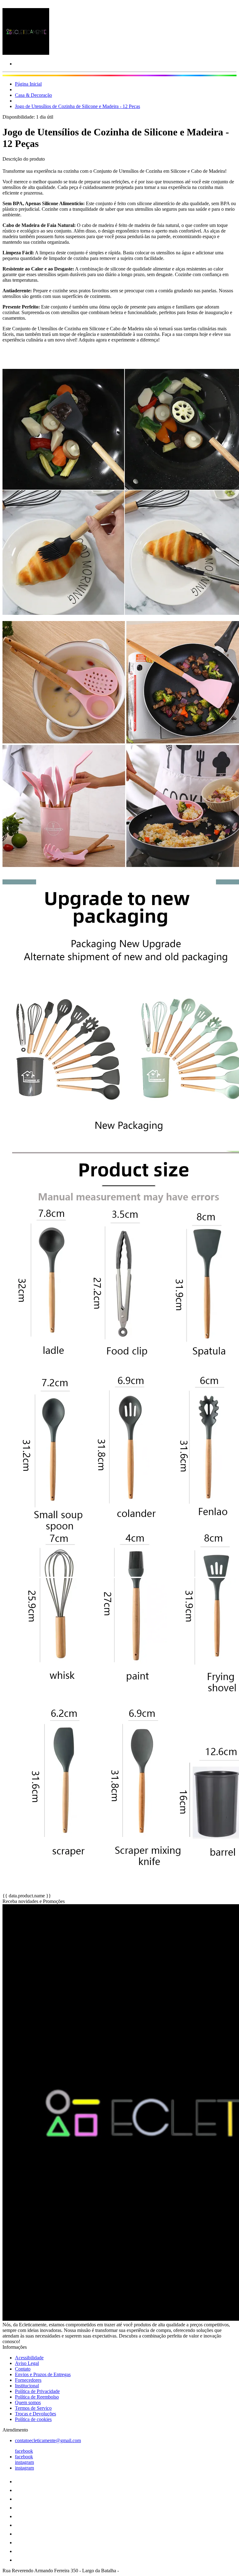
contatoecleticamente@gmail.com (48, 2440)
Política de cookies (33, 2419)
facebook (24, 2451)
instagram (24, 2462)
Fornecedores (28, 2380)
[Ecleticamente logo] (26, 53)
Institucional (27, 2386)
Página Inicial (28, 84)
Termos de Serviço (33, 2408)
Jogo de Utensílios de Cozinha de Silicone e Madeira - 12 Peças (77, 106)
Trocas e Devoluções (35, 2414)
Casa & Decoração (33, 95)
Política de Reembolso (37, 2397)
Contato (23, 2369)
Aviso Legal (27, 2363)
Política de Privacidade (37, 2391)
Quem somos (28, 2402)
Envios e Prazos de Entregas (43, 2374)
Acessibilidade (29, 2358)
